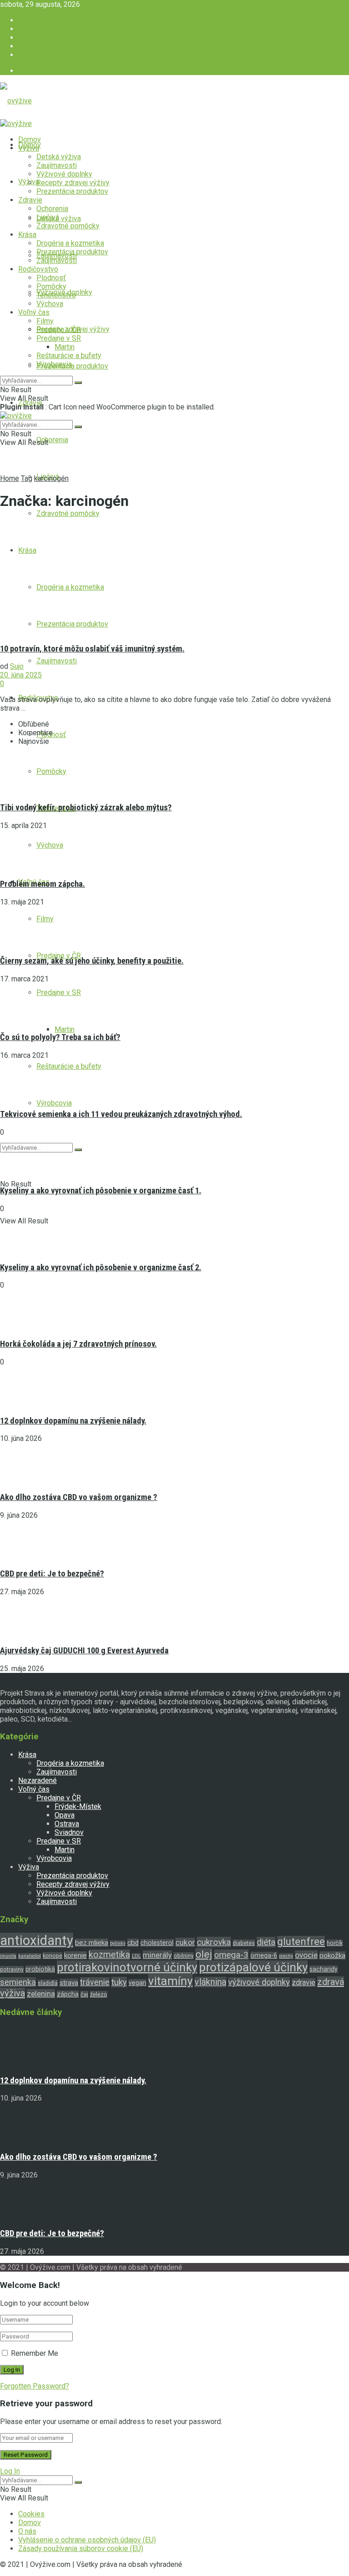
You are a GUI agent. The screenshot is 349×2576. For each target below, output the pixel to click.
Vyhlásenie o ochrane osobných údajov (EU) (87, 46)
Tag (27, 478)
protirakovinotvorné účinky (127, 1967)
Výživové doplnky (64, 174)
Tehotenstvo (56, 295)
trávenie (95, 1982)
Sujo (17, 666)
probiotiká (40, 1969)
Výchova (50, 304)
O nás (27, 38)
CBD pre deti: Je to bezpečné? (52, 1574)
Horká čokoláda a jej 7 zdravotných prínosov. (78, 1344)
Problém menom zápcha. (42, 884)
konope (52, 1956)
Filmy (45, 321)
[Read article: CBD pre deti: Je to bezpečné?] (174, 2200)
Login (27, 71)
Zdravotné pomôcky (68, 513)
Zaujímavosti (57, 661)
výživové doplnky (259, 1982)
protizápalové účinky (253, 1967)
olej (204, 1954)
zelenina (41, 1994)
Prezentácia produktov (72, 366)
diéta (266, 1942)
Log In (10, 2471)
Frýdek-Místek (78, 1806)
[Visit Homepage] (16, 101)
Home (10, 478)
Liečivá (48, 217)
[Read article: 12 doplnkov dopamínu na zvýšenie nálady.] (174, 2046)
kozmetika (109, 1955)
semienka (18, 1982)
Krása (27, 235)
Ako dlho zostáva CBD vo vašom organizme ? (79, 1497)
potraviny (12, 1969)
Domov (30, 29)
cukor (185, 1942)
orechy (286, 1956)
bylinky (118, 1943)
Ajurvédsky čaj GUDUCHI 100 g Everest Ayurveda (84, 1651)
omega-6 (264, 1955)
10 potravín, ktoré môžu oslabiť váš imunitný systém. (92, 649)
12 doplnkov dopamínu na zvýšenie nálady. (73, 1421)
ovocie (306, 1955)
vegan (137, 1983)
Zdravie (30, 200)
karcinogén (51, 478)
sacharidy (324, 1969)
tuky (119, 1982)
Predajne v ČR (59, 330)
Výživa (29, 148)
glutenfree (301, 1942)
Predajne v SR (59, 993)
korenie (75, 1955)
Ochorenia (52, 440)
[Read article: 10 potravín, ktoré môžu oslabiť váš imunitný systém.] (174, 577)
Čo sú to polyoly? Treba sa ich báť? (60, 1037)
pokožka (332, 1955)
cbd (133, 1943)
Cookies (31, 20)
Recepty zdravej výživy (73, 183)
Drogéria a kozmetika (70, 243)
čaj (84, 1994)
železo (99, 1994)
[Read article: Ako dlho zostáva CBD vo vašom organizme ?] (174, 2123)
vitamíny (170, 1981)
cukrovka (214, 1942)
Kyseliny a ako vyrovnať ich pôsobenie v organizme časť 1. (101, 1191)
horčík (335, 1943)
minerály (157, 1955)
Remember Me (35, 2353)
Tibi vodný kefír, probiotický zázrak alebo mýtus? (86, 808)
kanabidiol (30, 1956)
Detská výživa (59, 157)
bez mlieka (92, 1943)
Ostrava (67, 1824)
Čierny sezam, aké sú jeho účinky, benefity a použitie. (92, 961)
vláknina (210, 1982)
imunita (8, 1956)
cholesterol (157, 1943)
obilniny (184, 1956)
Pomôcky (51, 286)
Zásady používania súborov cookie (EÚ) (81, 55)
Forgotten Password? (35, 2386)
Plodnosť (51, 278)
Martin (65, 1029)
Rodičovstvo (38, 269)
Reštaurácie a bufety (69, 1066)
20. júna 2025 (21, 675)
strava (69, 1983)
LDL (136, 1956)
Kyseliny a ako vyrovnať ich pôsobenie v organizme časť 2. (101, 1268)
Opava (65, 1815)
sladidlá (48, 1983)
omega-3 (231, 1955)
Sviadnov (69, 1832)
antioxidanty (37, 1940)
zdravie (304, 1983)
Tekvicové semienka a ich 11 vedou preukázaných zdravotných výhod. (121, 1114)
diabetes (244, 1943)
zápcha (68, 1994)
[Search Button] (78, 1150)
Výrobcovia (54, 1103)
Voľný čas (34, 312)
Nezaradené (37, 1780)
